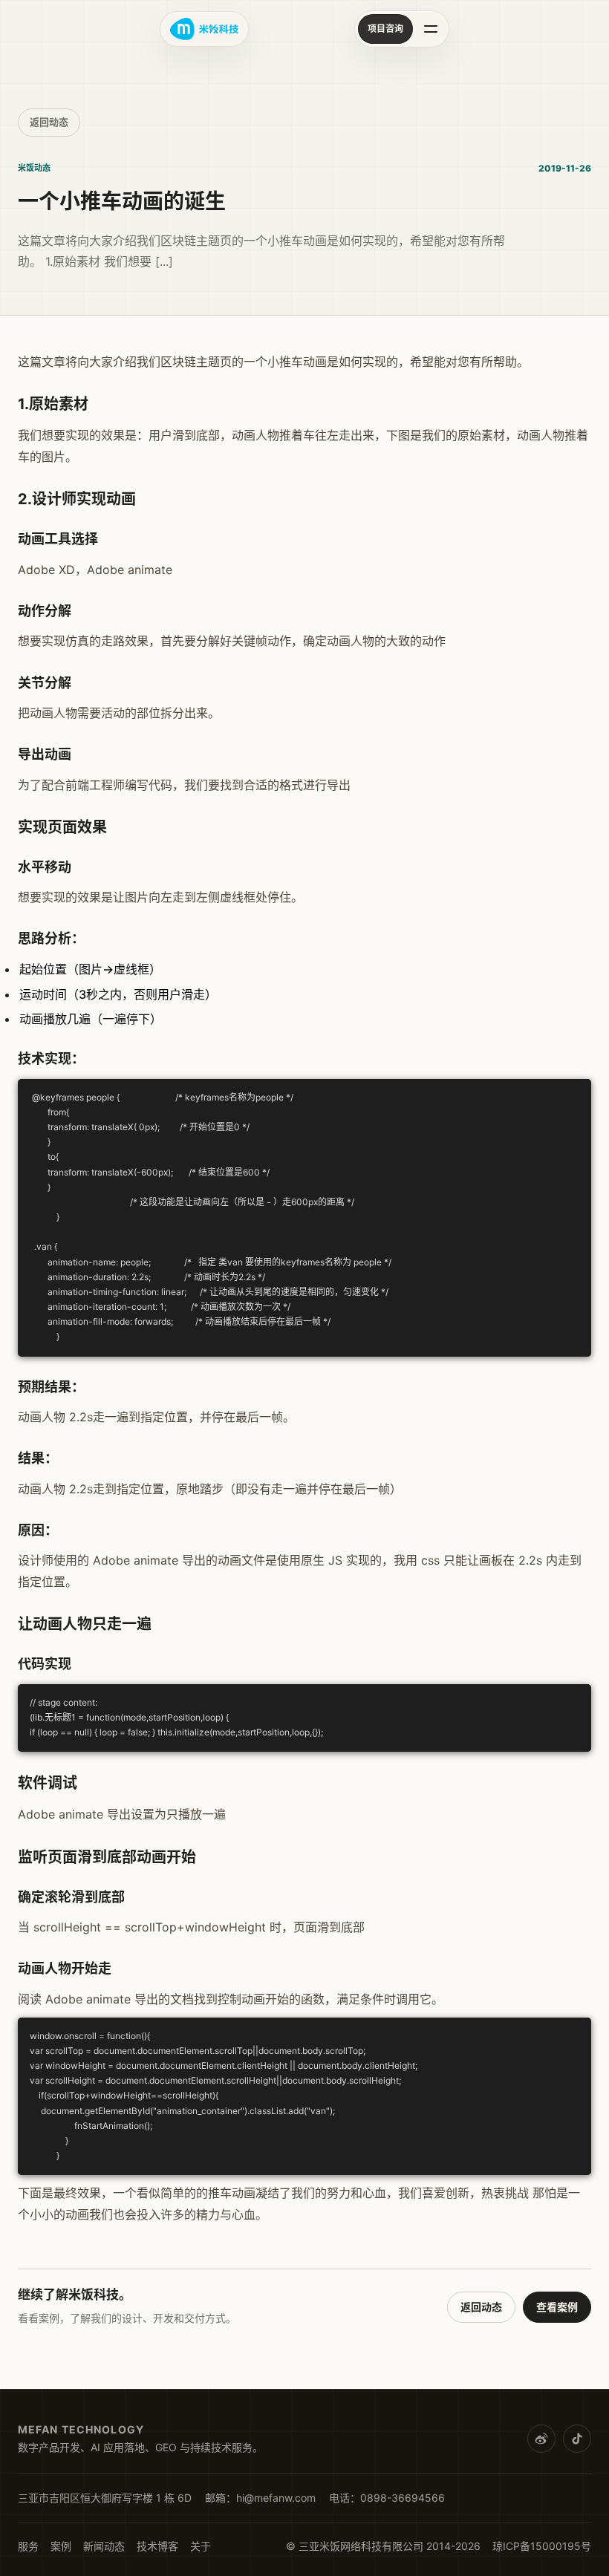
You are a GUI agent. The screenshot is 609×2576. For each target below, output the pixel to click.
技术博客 (157, 2546)
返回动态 (49, 122)
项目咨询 (385, 29)
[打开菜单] (431, 29)
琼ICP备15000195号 (542, 2546)
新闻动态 (104, 2546)
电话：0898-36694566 (387, 2498)
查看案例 (557, 2307)
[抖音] (577, 2439)
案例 (61, 2546)
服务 (28, 2546)
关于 (201, 2546)
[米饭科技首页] (204, 29)
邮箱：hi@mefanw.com (260, 2498)
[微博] (541, 2439)
